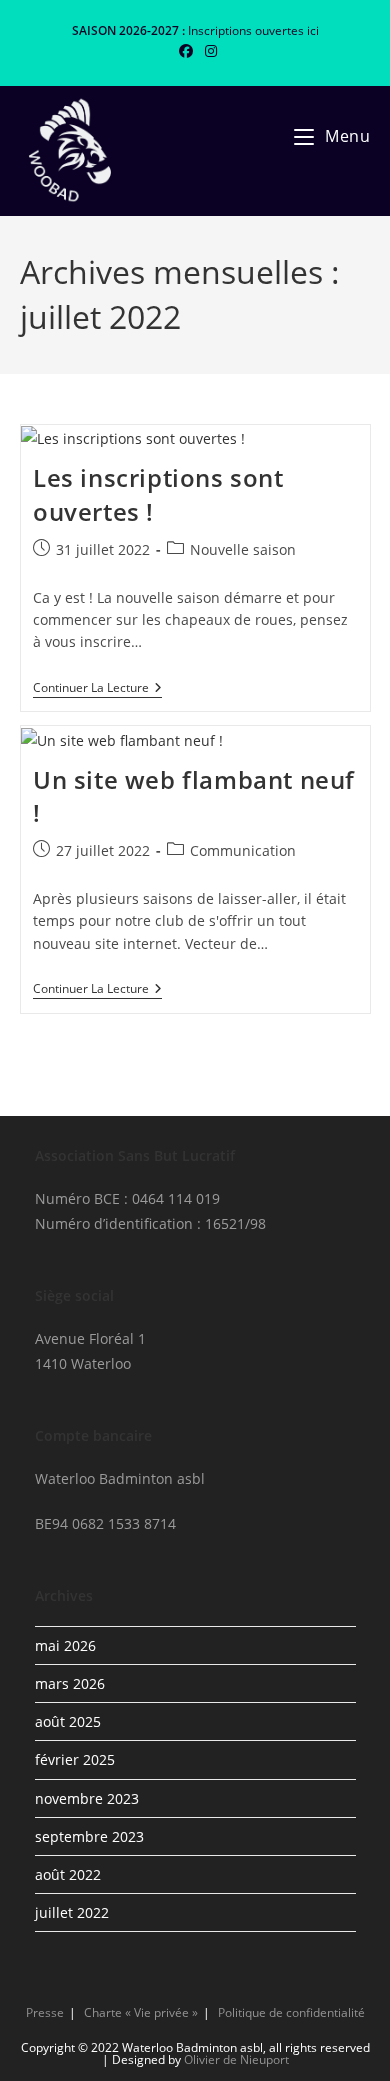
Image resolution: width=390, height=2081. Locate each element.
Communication (243, 850)
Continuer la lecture (97, 689)
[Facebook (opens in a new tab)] (186, 51)
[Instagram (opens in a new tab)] (208, 51)
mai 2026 (65, 1645)
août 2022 (68, 1874)
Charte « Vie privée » (141, 2012)
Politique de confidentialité (291, 2012)
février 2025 (75, 1759)
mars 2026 (70, 1683)
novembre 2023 (87, 1798)
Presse (45, 2012)
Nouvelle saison (243, 549)
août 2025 (68, 1721)
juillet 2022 (72, 1912)
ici (313, 30)
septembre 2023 (89, 1836)
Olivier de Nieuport (236, 2059)
